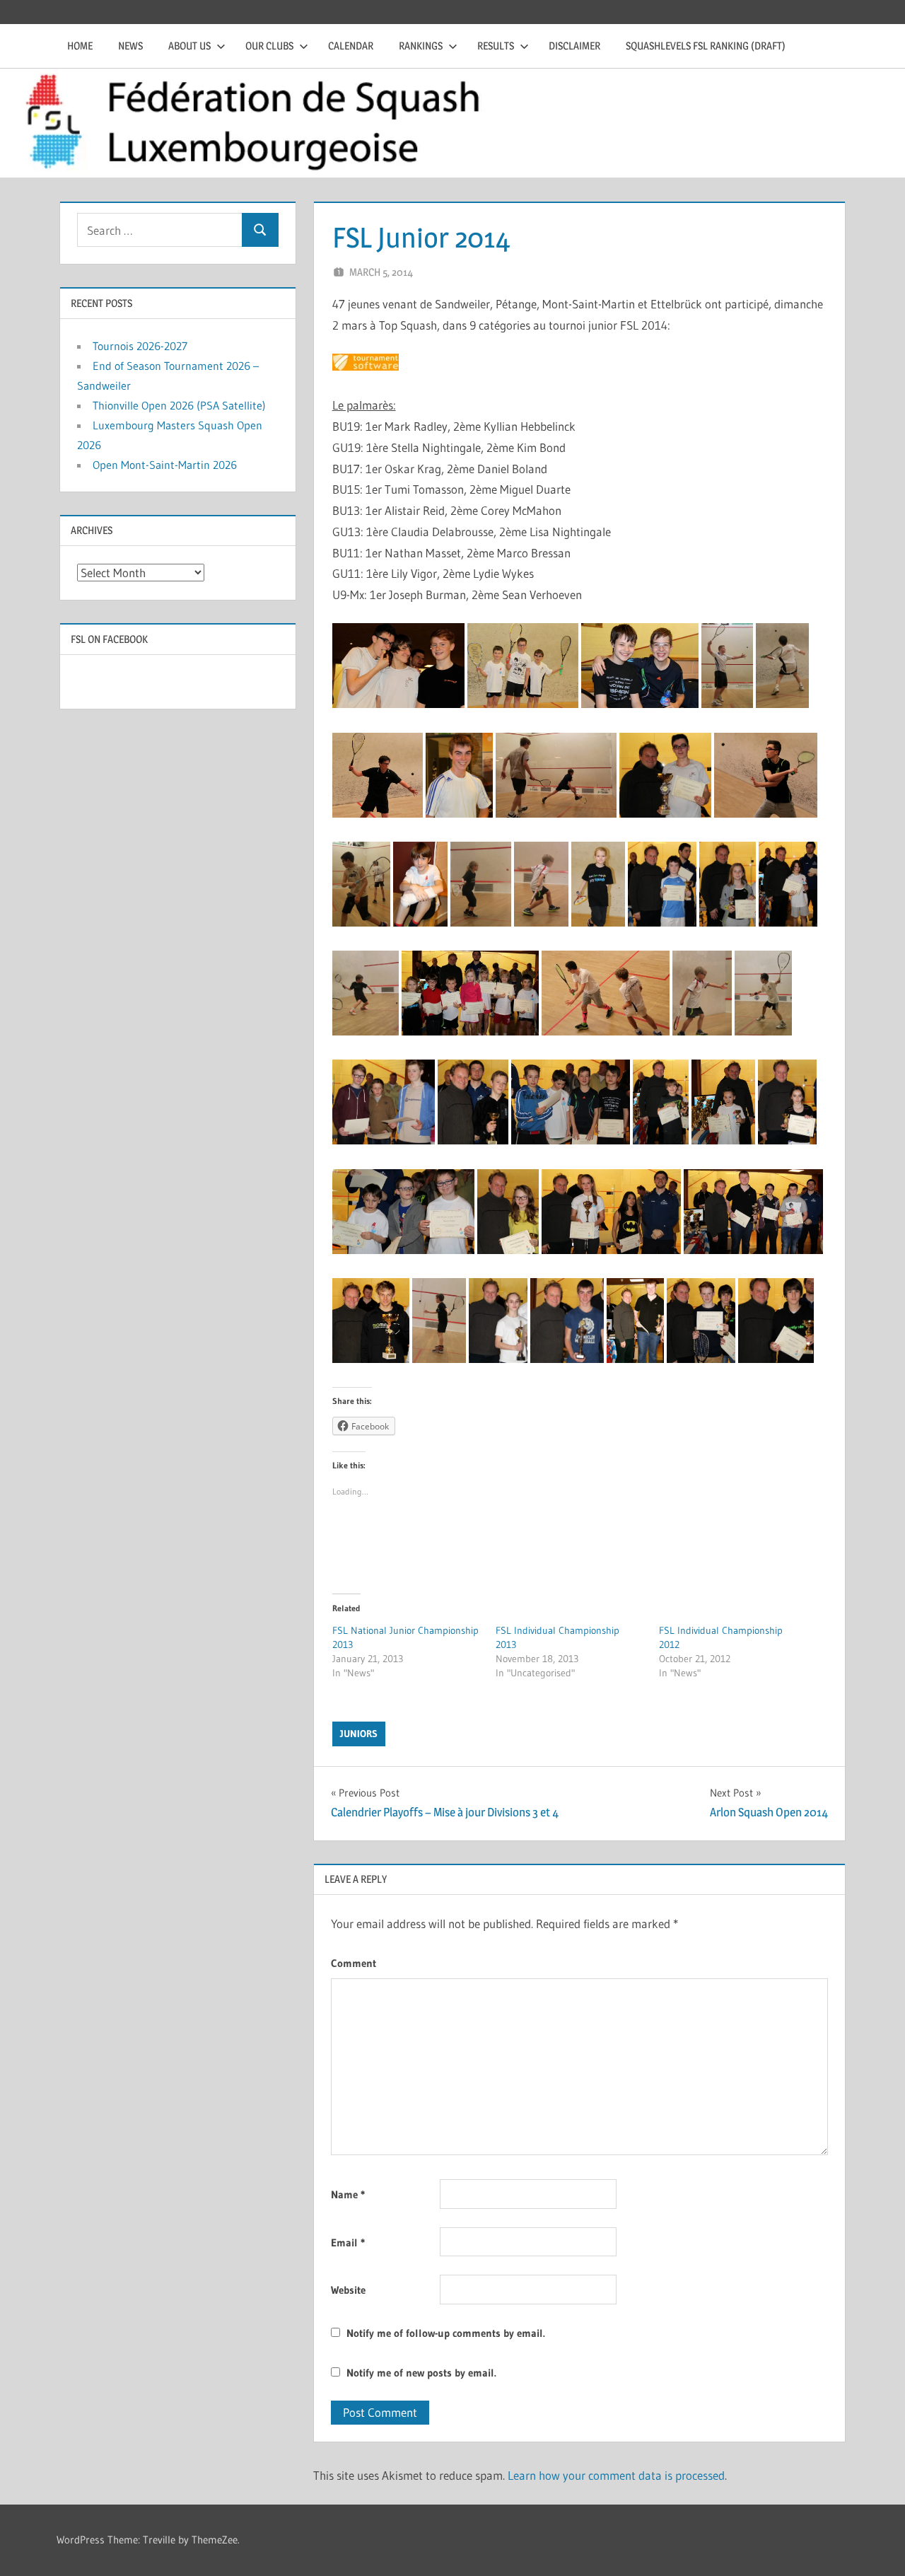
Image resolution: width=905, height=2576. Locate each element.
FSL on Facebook (109, 639)
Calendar (351, 46)
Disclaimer (574, 46)
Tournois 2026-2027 (140, 346)
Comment (354, 1963)
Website (348, 2290)
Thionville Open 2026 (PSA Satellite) (179, 405)
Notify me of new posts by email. (421, 2373)
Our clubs (269, 46)
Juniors (359, 1734)
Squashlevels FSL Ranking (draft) (706, 46)
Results (496, 46)
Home (80, 46)
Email (348, 2243)
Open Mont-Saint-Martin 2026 (165, 465)
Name (348, 2194)
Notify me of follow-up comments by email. (446, 2333)
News (130, 46)
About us (189, 46)
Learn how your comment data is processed (616, 2475)
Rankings (421, 46)
